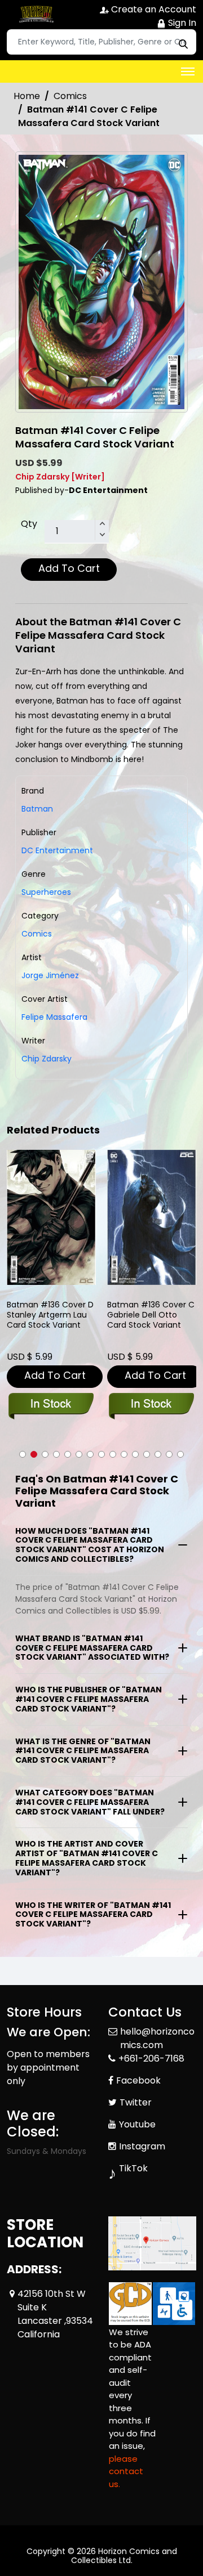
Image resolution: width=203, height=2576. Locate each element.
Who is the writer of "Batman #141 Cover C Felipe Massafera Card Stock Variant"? (93, 1915)
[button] (23, 1454)
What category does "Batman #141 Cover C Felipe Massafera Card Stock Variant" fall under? (90, 1802)
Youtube (137, 2124)
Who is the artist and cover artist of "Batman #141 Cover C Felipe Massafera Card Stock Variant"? (87, 1858)
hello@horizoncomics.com (157, 2038)
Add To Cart (69, 568)
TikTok (133, 2168)
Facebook (138, 2080)
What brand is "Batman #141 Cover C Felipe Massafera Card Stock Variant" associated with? (92, 1648)
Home (27, 96)
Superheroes (46, 892)
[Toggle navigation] (188, 71)
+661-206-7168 (151, 2058)
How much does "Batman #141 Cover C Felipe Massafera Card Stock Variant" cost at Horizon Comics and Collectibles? (90, 1545)
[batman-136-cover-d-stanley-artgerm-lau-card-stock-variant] (51, 1217)
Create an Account (153, 9)
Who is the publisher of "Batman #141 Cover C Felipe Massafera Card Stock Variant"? (89, 1699)
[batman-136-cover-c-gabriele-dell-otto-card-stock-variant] (152, 1217)
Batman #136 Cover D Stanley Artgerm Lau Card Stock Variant (50, 1315)
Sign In (181, 23)
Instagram (142, 2146)
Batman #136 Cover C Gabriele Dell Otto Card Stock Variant (151, 1315)
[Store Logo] (35, 15)
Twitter (136, 2102)
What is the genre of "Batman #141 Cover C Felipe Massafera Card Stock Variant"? (83, 1751)
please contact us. (126, 2471)
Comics (70, 96)
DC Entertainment (57, 850)
